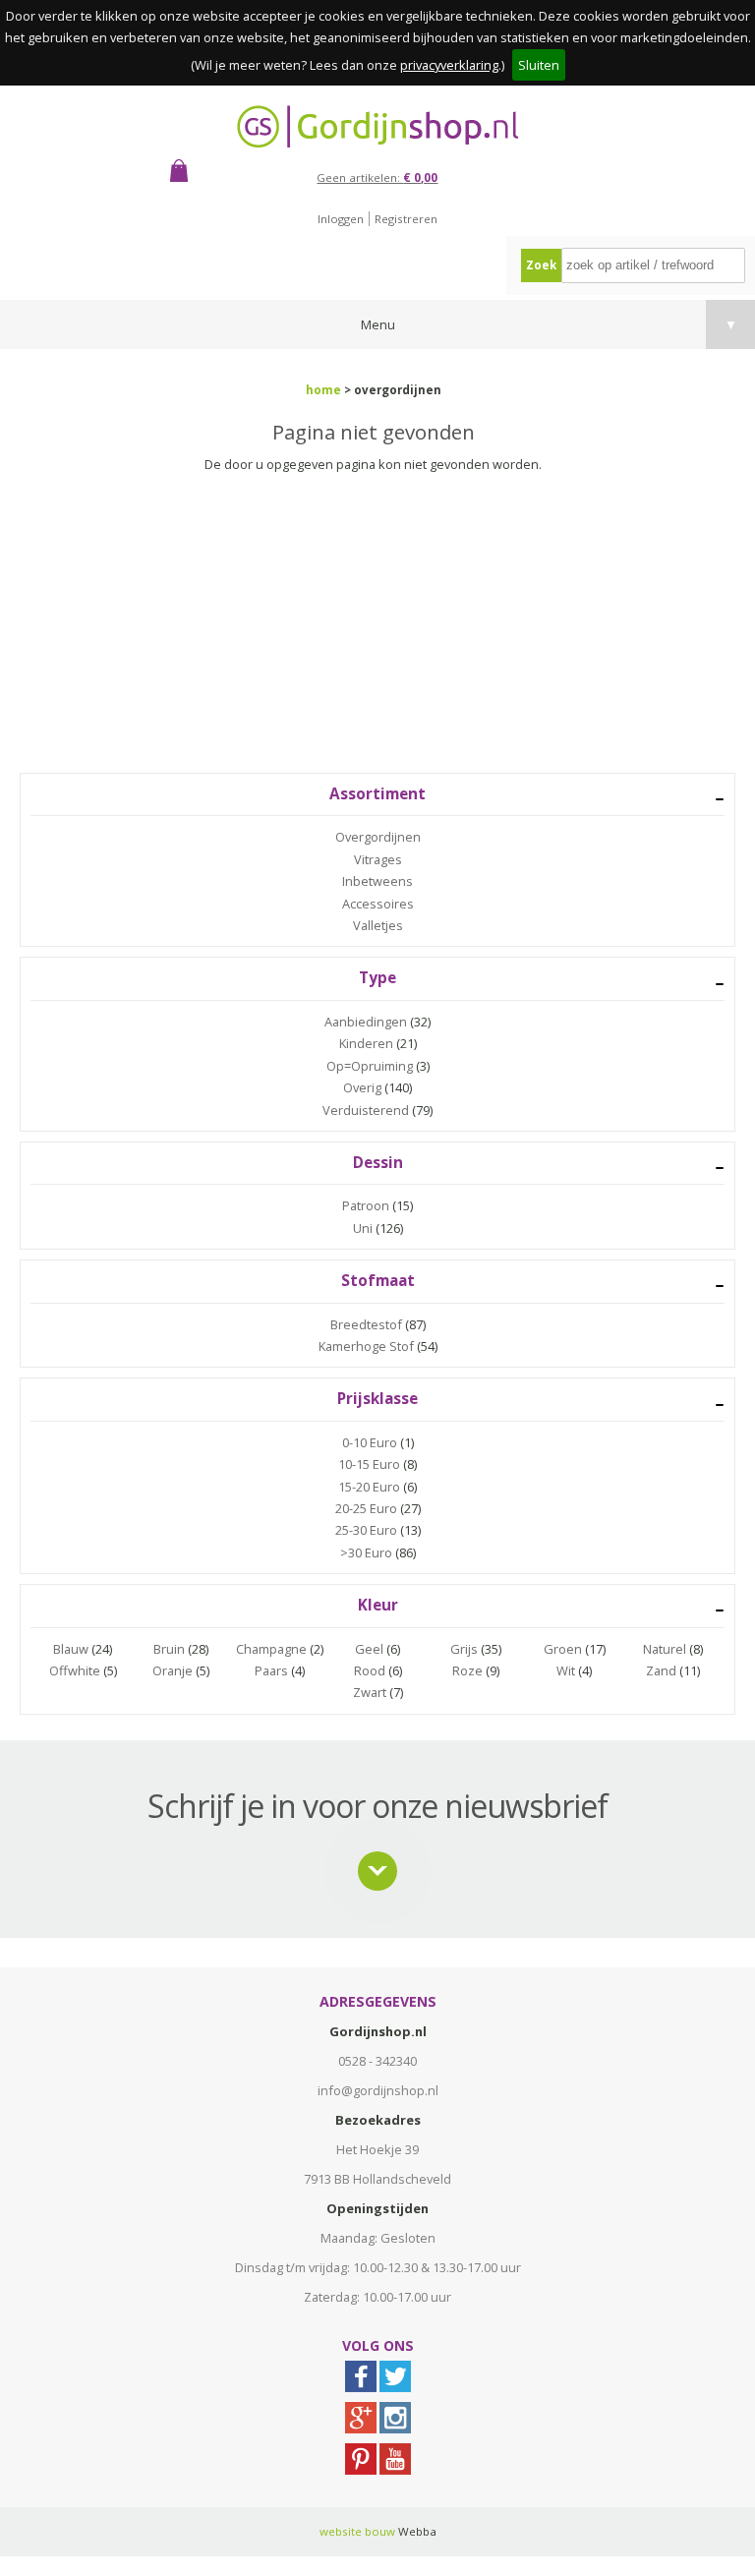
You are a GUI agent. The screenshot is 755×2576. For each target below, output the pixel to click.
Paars (271, 1670)
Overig (362, 1087)
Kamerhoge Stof (366, 1346)
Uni (363, 1228)
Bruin (169, 1649)
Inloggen (341, 219)
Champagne (271, 1649)
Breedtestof (366, 1324)
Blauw (71, 1649)
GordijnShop (377, 126)
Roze (467, 1670)
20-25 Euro (366, 1508)
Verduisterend (366, 1110)
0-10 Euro (370, 1442)
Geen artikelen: (377, 177)
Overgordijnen (378, 837)
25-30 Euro (366, 1530)
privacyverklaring (449, 65)
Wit (566, 1670)
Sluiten (539, 65)
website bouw (357, 2531)
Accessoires (378, 904)
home (323, 390)
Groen (563, 1649)
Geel (369, 1649)
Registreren (406, 219)
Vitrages (378, 859)
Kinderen (366, 1043)
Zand (661, 1670)
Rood (370, 1670)
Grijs (464, 1649)
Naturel (665, 1649)
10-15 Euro (369, 1464)
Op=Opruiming (370, 1066)
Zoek (541, 265)
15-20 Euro (369, 1487)
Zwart (370, 1692)
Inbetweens (377, 881)
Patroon (366, 1205)
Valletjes (378, 925)
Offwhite (75, 1670)
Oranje (173, 1670)
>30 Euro (366, 1552)
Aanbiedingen (366, 1022)
